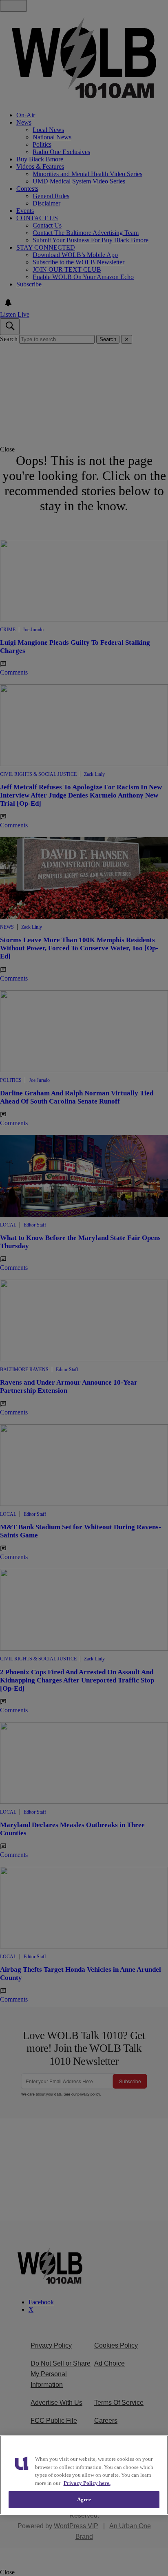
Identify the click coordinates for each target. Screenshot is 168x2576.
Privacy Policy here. (87, 2483)
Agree (84, 2499)
